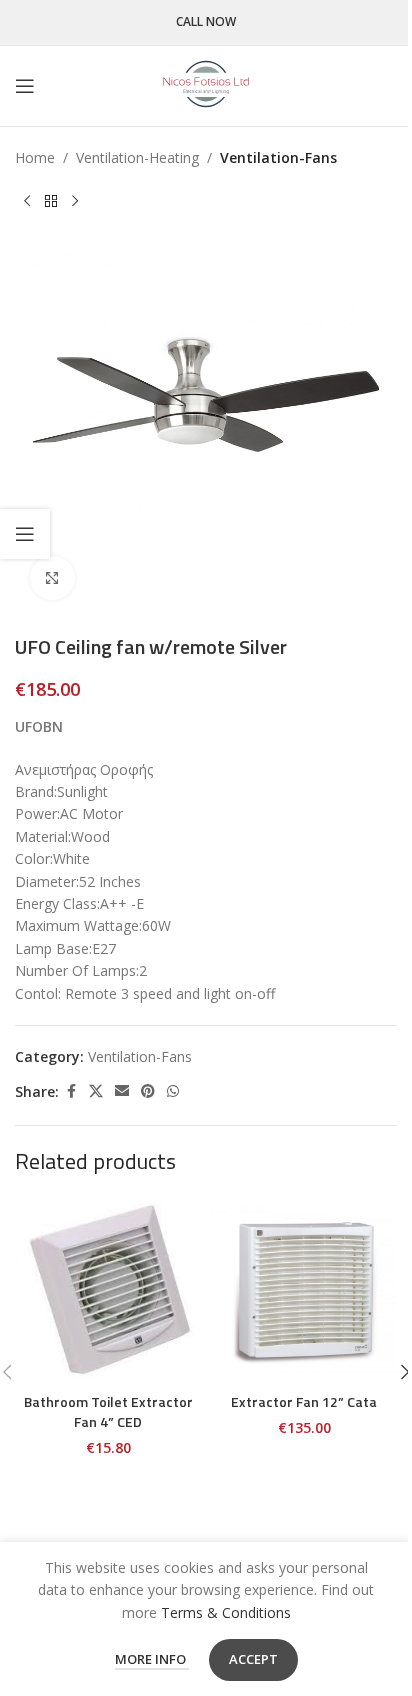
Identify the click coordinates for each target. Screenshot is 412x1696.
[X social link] (96, 1091)
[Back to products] (51, 201)
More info (152, 1659)
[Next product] (75, 201)
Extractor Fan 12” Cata (304, 1401)
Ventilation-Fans (278, 157)
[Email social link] (122, 1091)
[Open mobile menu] (25, 86)
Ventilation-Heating (137, 157)
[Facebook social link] (71, 1091)
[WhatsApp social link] (173, 1091)
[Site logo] (206, 84)
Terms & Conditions (226, 1612)
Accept (253, 1659)
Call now (206, 22)
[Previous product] (27, 201)
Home (35, 157)
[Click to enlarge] (52, 578)
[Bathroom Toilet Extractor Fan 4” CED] (108, 1290)
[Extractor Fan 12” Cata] (304, 1290)
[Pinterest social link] (148, 1091)
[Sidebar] (25, 534)
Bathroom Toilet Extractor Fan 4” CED (108, 1411)
